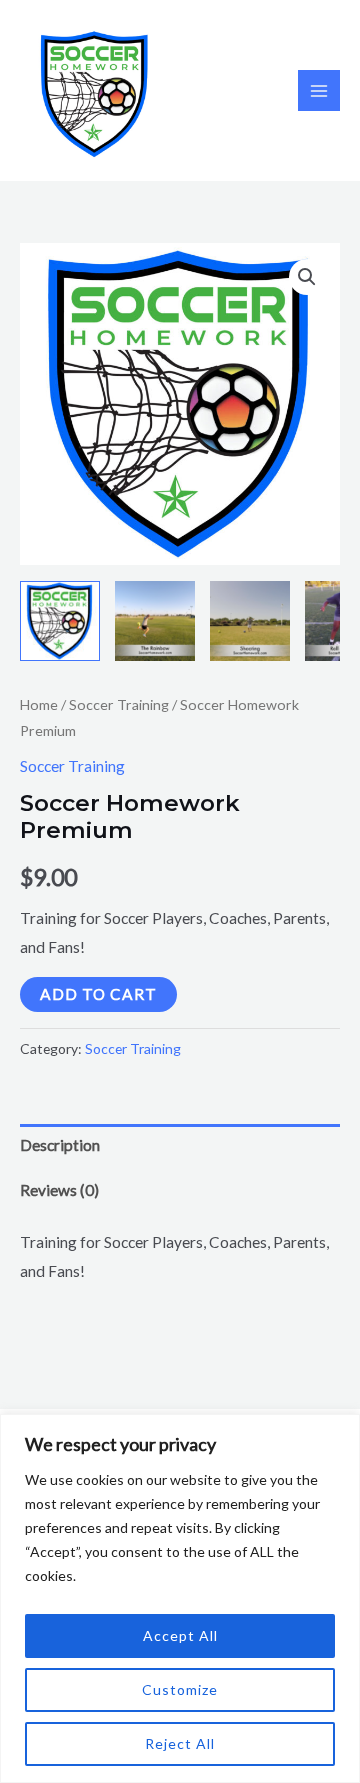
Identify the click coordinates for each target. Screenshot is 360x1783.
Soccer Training (119, 704)
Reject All (180, 1743)
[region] (180, 1598)
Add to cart (98, 994)
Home (39, 704)
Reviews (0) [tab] (59, 1190)
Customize (180, 1689)
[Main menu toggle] (319, 91)
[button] (307, 277)
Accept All (180, 1635)
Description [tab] (60, 1145)
